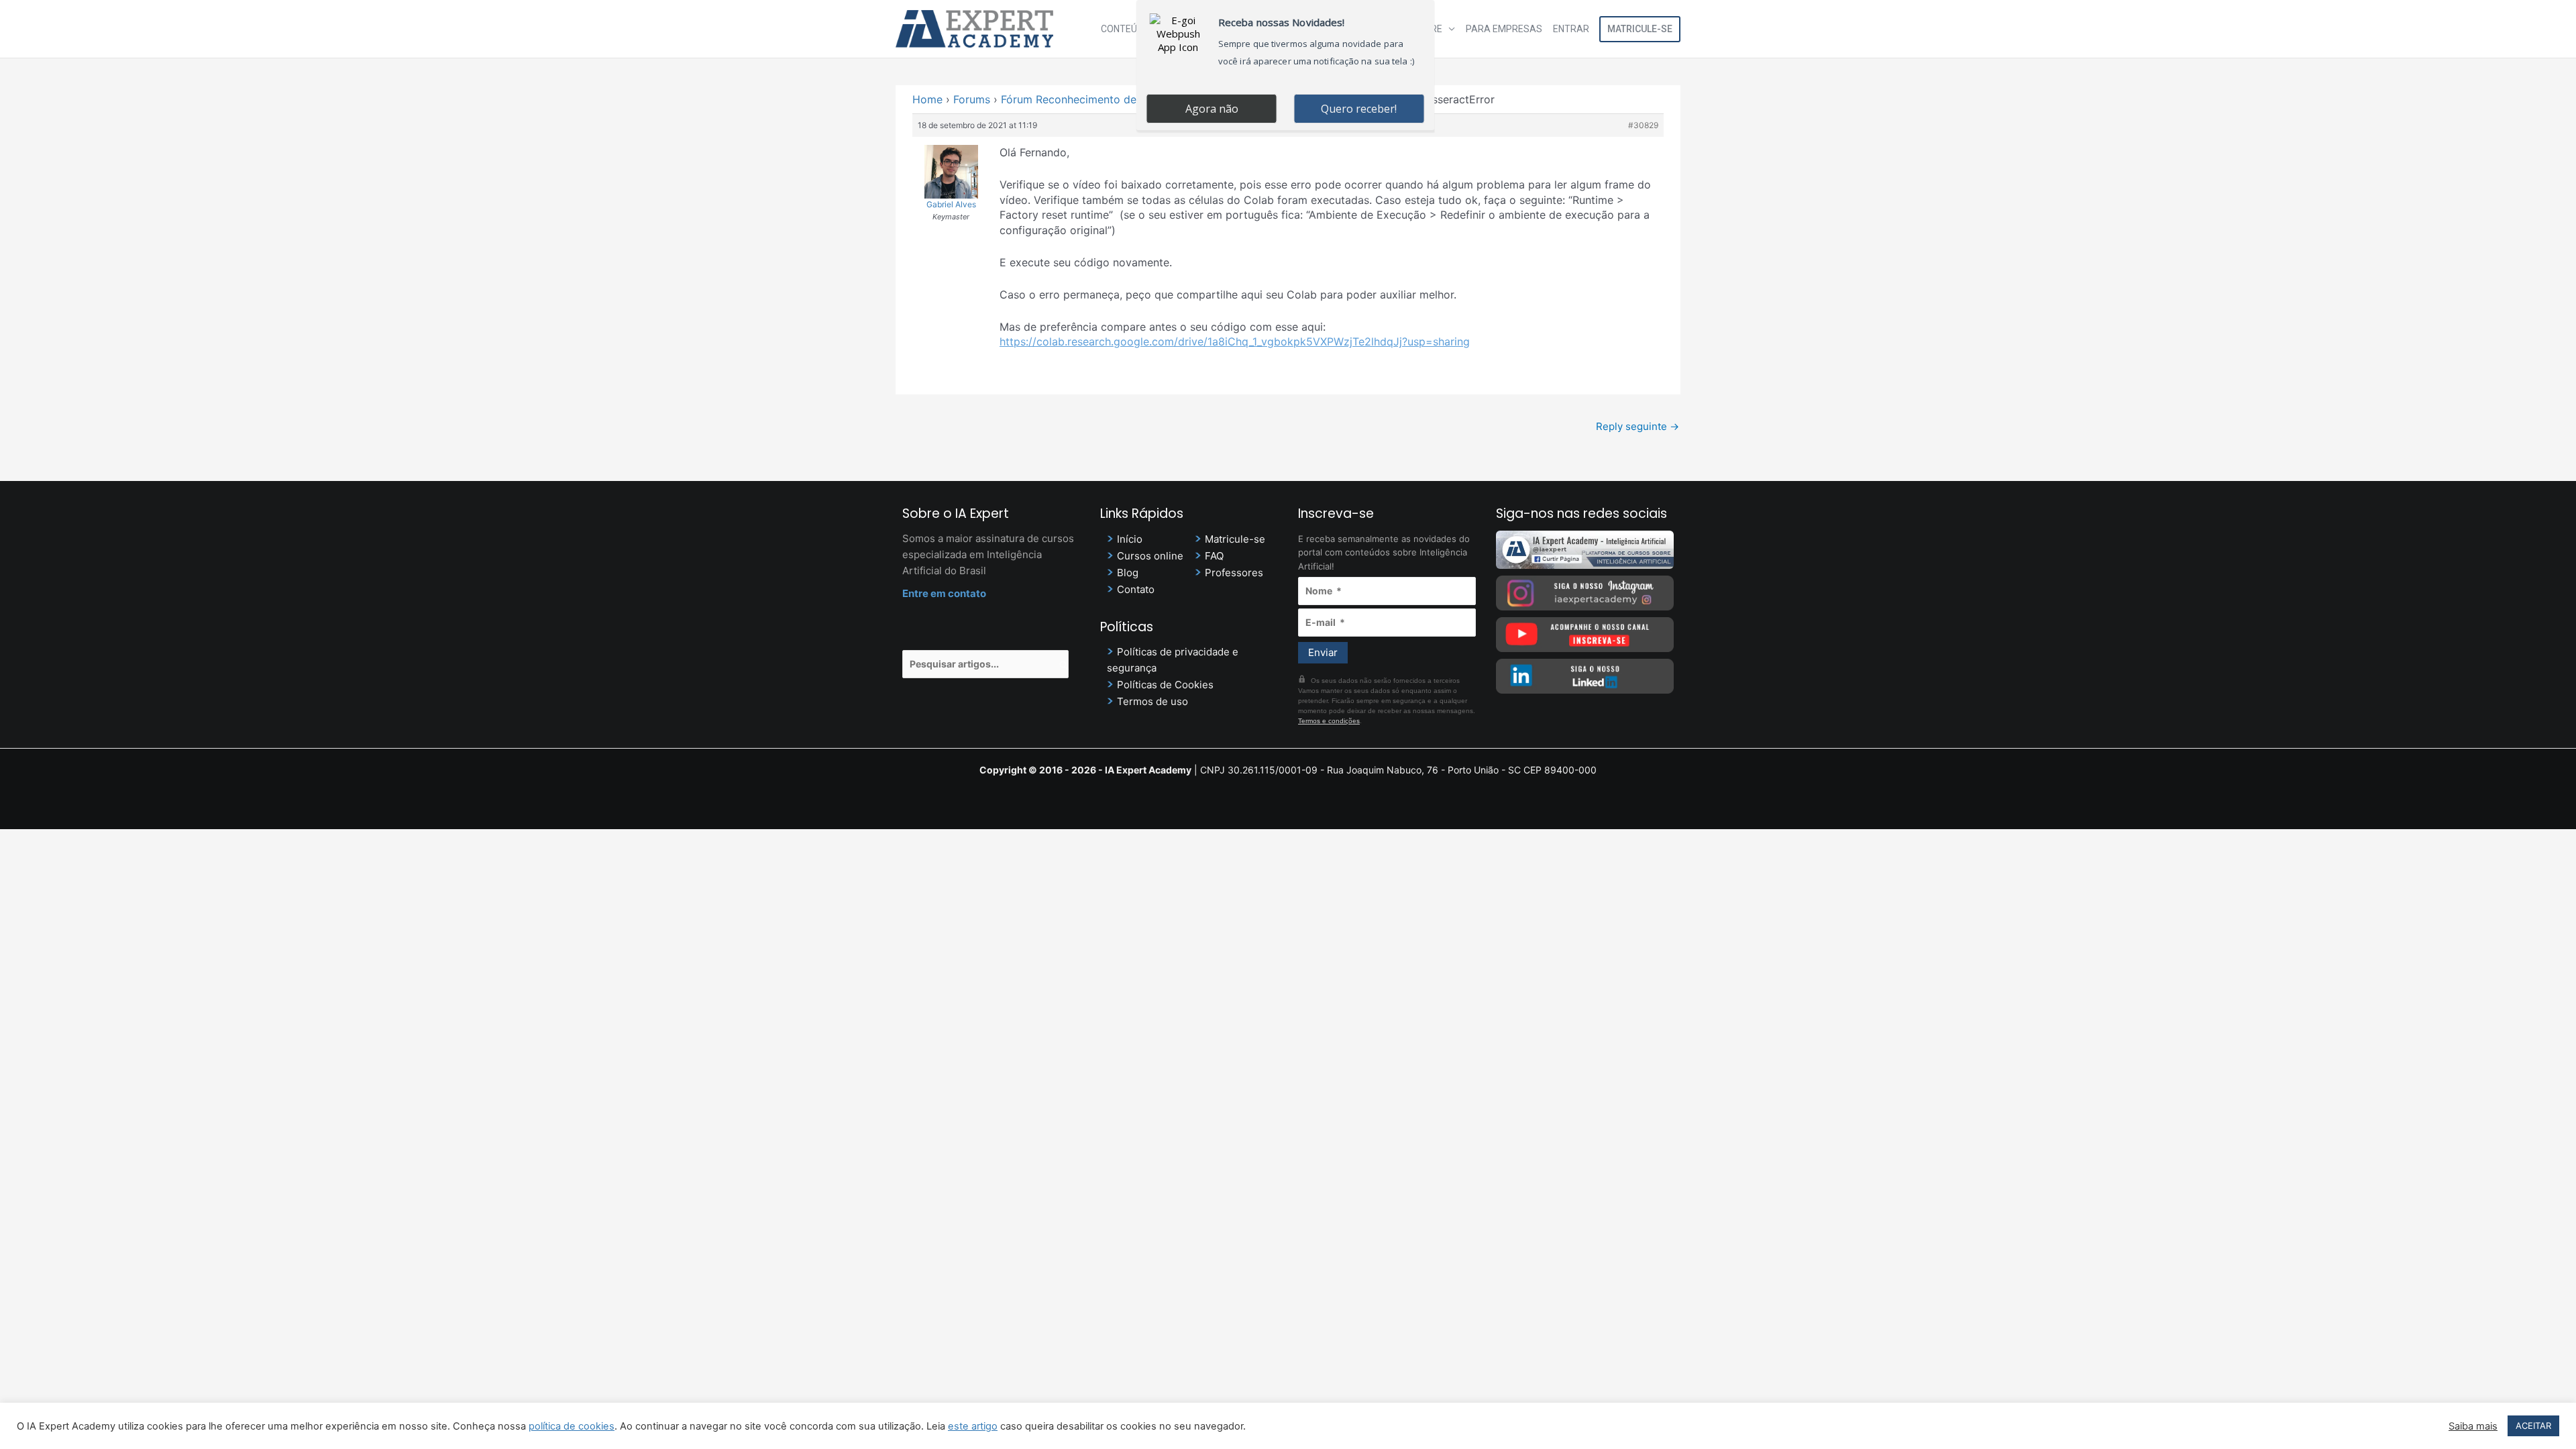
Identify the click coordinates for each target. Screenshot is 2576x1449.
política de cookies (572, 1426)
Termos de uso (1152, 701)
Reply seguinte (1638, 426)
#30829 (1643, 125)
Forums (972, 99)
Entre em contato (944, 593)
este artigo (973, 1426)
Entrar (1571, 29)
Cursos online (1150, 556)
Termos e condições (1329, 721)
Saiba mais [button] (2473, 1426)
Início (1130, 539)
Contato (1136, 589)
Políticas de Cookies (1165, 685)
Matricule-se (1640, 29)
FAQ (1214, 556)
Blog (1128, 573)
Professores (1234, 573)
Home (927, 99)
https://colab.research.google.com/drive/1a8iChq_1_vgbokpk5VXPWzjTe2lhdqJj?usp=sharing (1235, 341)
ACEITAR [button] (2533, 1426)
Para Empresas (1504, 29)
